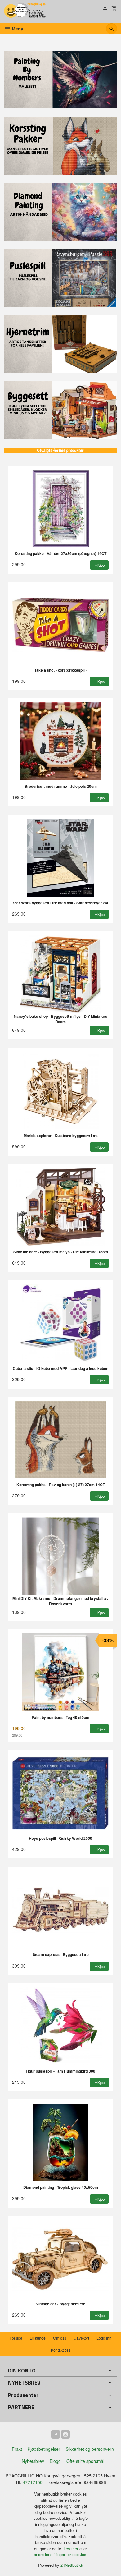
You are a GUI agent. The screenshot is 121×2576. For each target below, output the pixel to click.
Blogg (55, 2461)
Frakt (17, 2449)
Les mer (72, 2548)
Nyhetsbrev (33, 2461)
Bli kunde (38, 2338)
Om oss (60, 2338)
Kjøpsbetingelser (44, 2449)
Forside (16, 2338)
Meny (17, 29)
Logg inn (104, 2338)
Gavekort (81, 2338)
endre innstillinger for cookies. (61, 2554)
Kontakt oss (61, 2350)
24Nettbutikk (72, 2565)
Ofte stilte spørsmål (85, 2461)
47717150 (33, 2482)
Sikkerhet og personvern (90, 2449)
